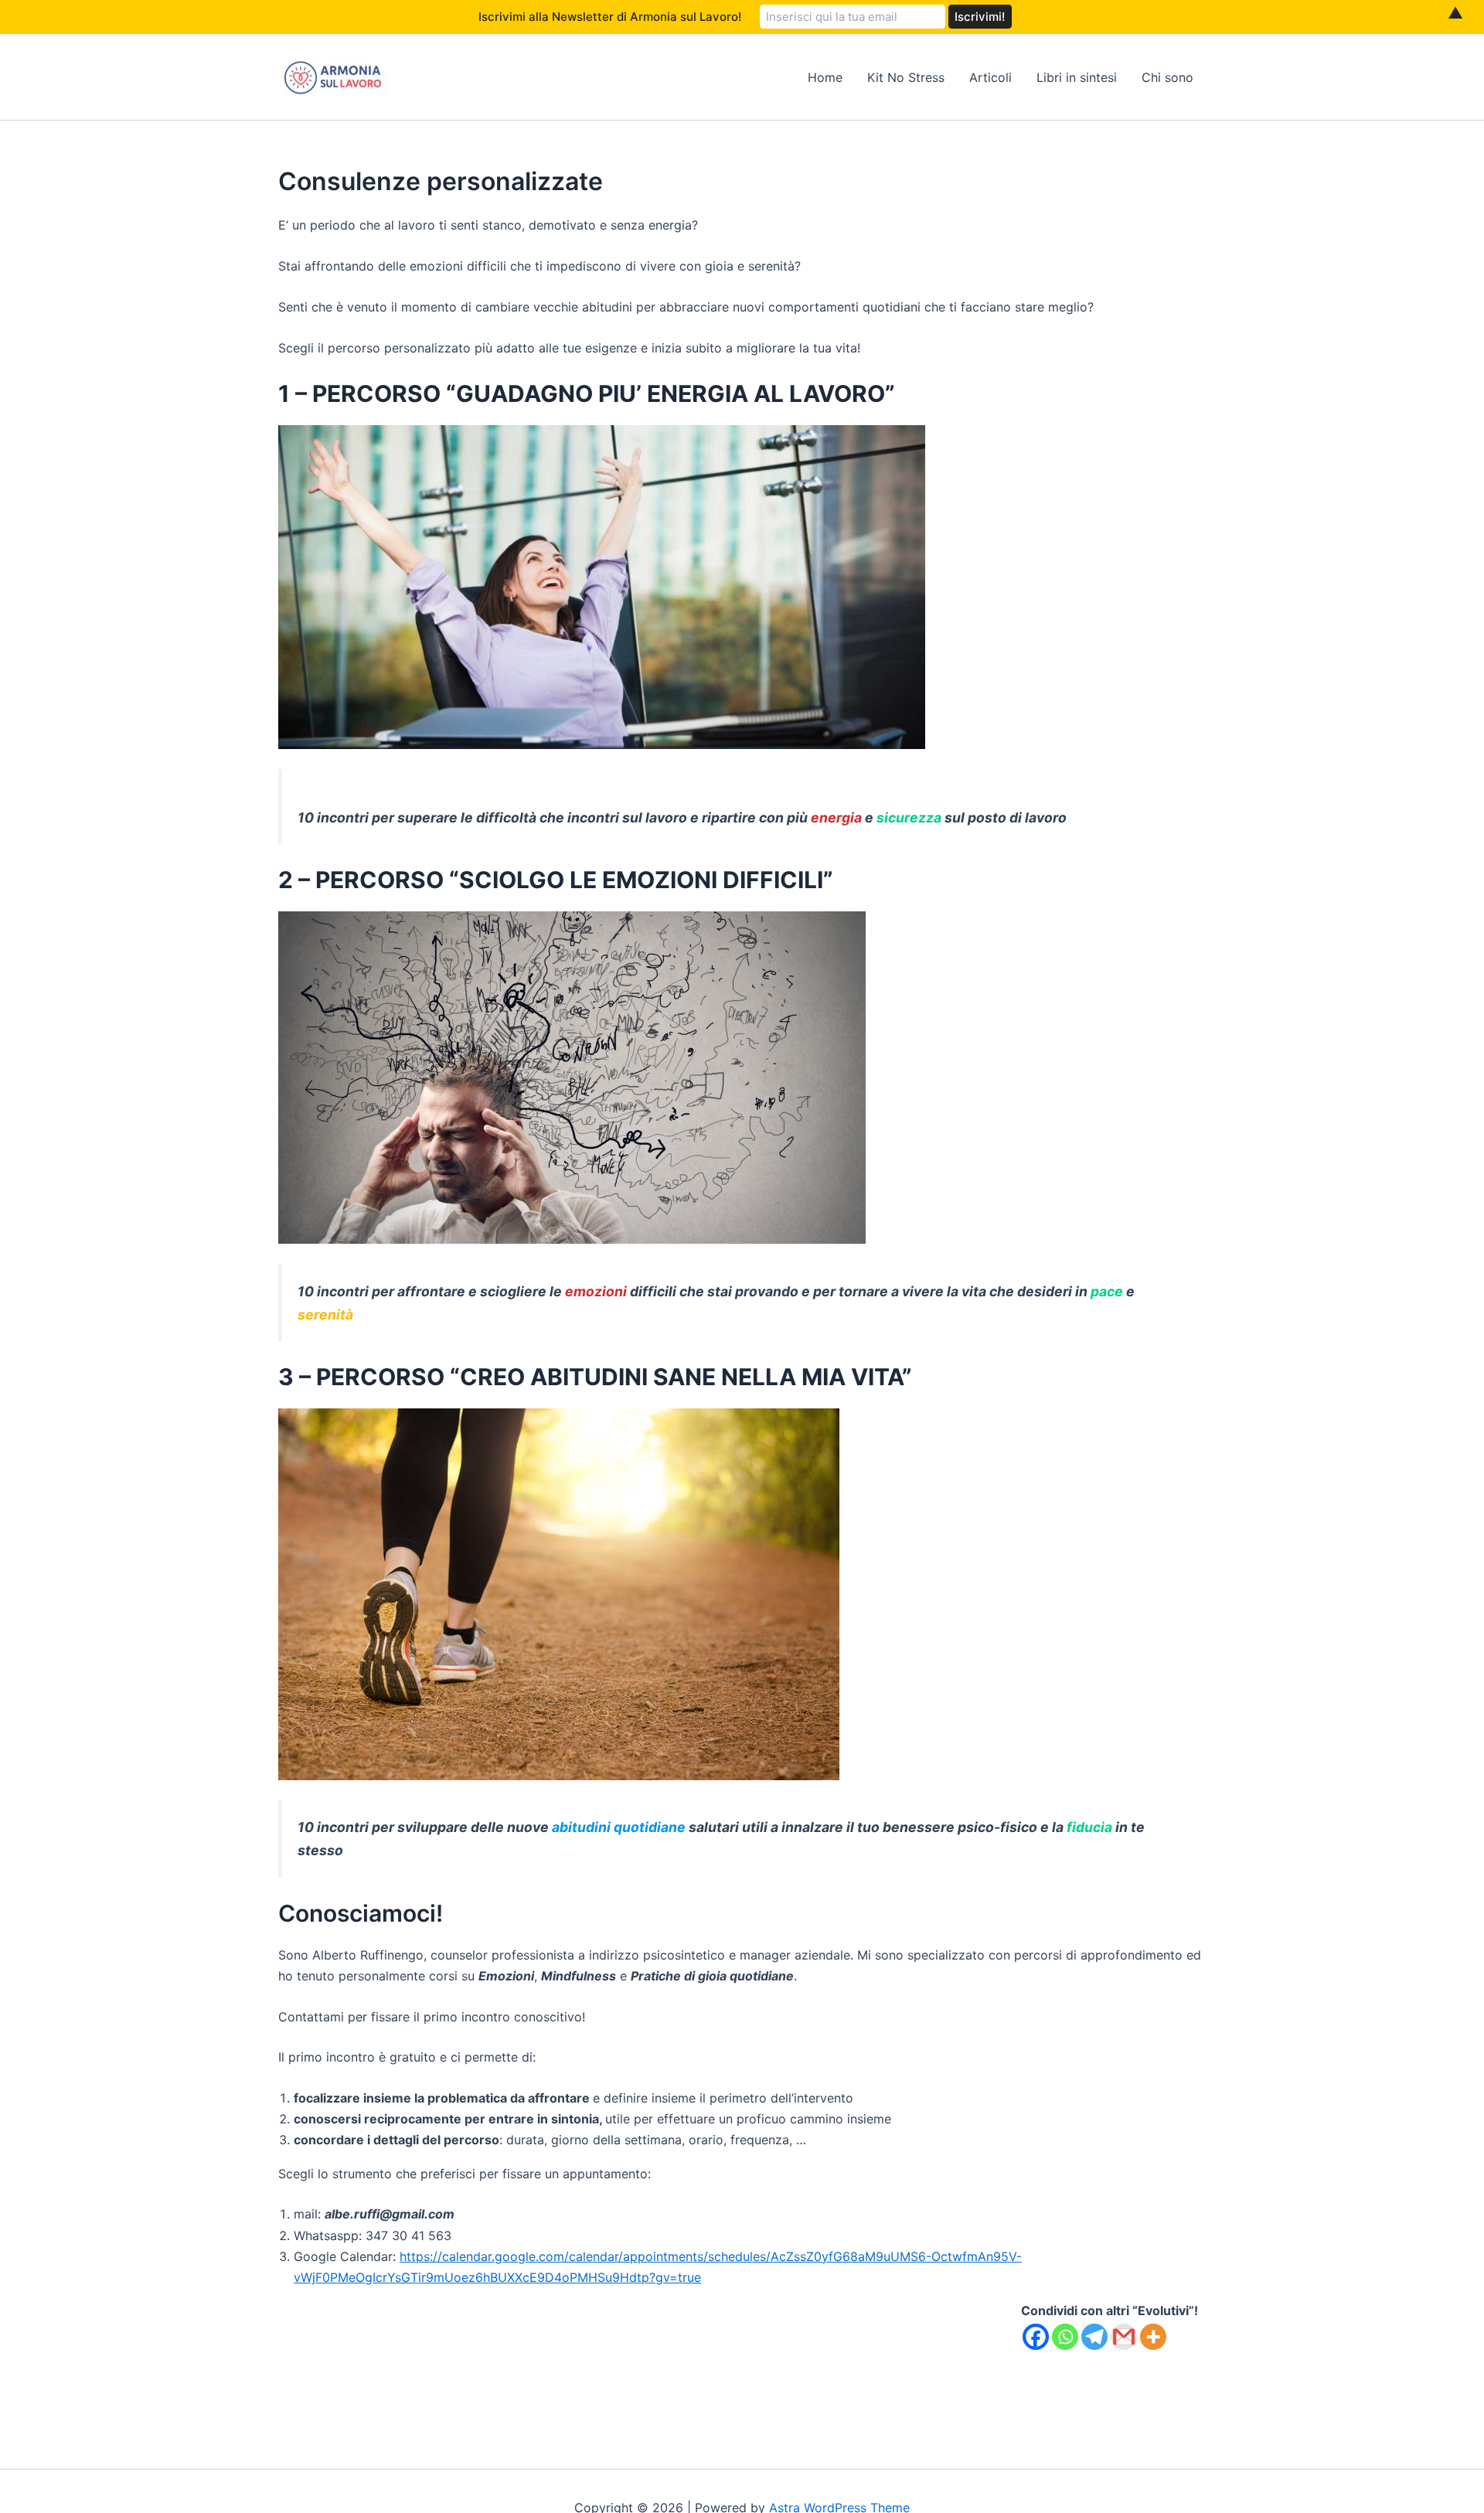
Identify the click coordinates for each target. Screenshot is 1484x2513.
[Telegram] (1094, 2337)
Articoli (990, 77)
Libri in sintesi (1077, 77)
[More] (1153, 2337)
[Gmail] (1124, 2337)
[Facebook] (1036, 2337)
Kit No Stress (906, 77)
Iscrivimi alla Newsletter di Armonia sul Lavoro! (610, 17)
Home (825, 77)
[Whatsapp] (1065, 2337)
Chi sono (1167, 77)
